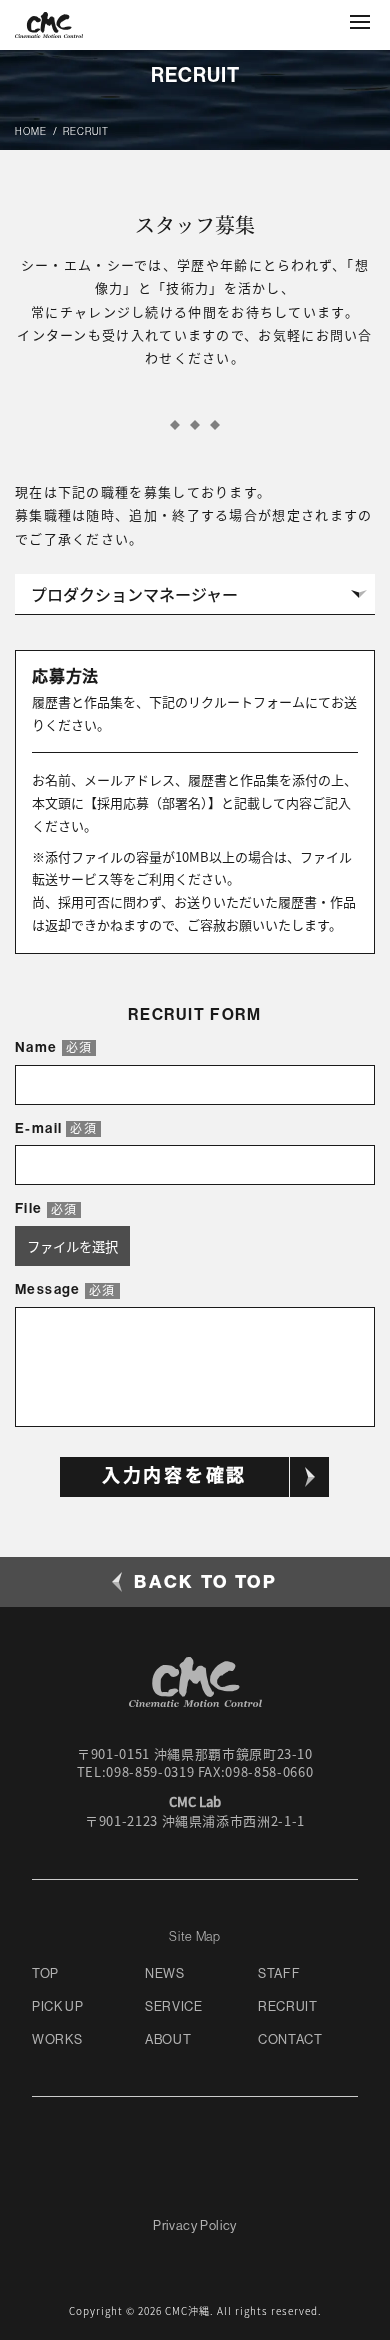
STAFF (279, 1973)
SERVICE (174, 2006)
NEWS (165, 1973)
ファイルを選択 (72, 1246)
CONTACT (290, 2039)
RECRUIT (288, 2006)
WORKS (57, 2039)
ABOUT (168, 2039)
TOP (45, 1973)
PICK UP (58, 2006)
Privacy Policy (195, 2225)
